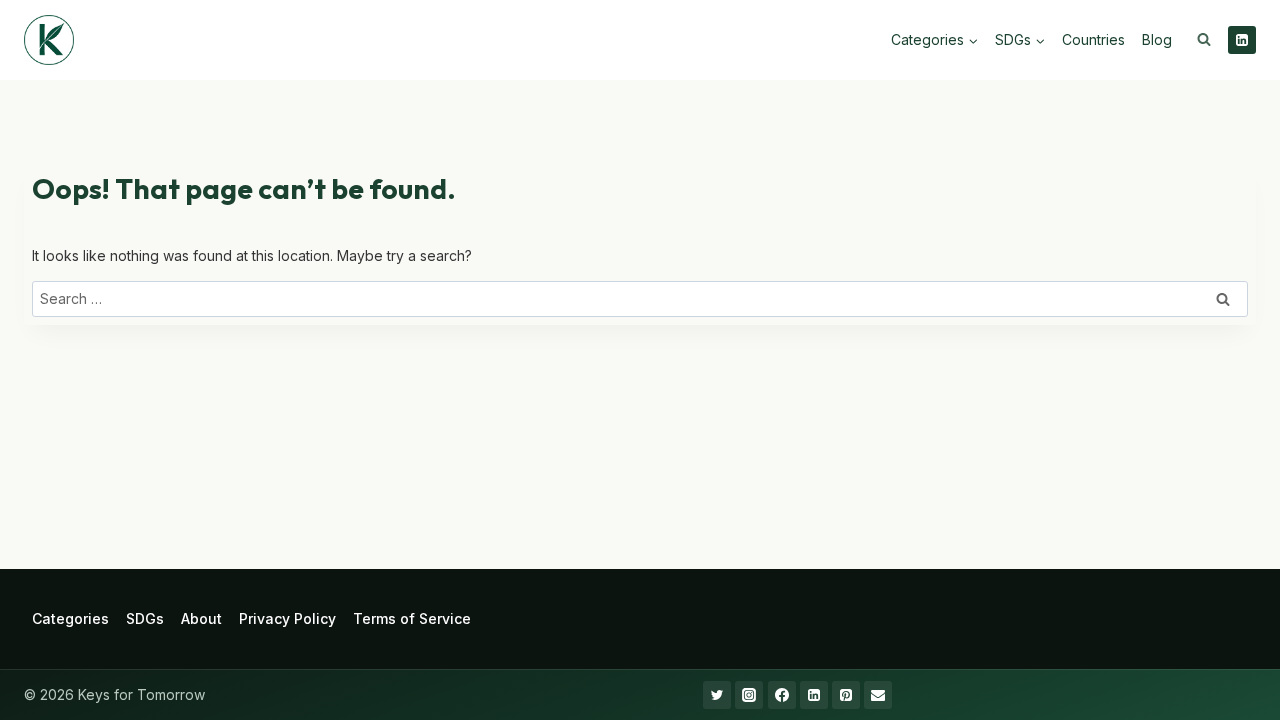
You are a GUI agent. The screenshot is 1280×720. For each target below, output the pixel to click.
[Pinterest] (846, 695)
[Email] (878, 695)
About (201, 618)
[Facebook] (782, 695)
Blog (1157, 39)
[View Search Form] (1204, 40)
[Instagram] (749, 695)
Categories (70, 618)
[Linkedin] (1242, 40)
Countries (1093, 39)
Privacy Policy (287, 618)
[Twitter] (717, 695)
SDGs (145, 618)
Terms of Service (412, 618)
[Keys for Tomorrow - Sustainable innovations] (49, 40)
